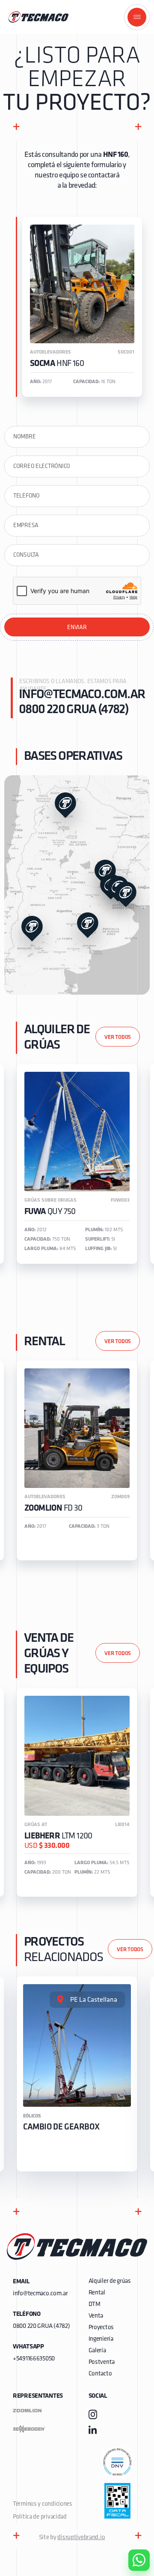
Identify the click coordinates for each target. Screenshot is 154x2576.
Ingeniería (101, 2339)
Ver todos (118, 1037)
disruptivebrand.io (81, 2538)
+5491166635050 (34, 2359)
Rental (97, 2293)
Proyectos (101, 2328)
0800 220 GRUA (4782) (74, 710)
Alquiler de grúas (110, 2281)
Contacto (100, 2374)
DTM (95, 2305)
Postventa (102, 2362)
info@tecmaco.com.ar (79, 695)
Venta (96, 2316)
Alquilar (133, 2536)
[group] (77, 1164)
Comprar (132, 2511)
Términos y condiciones (43, 2504)
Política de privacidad (40, 2517)
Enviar (77, 628)
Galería (97, 2351)
